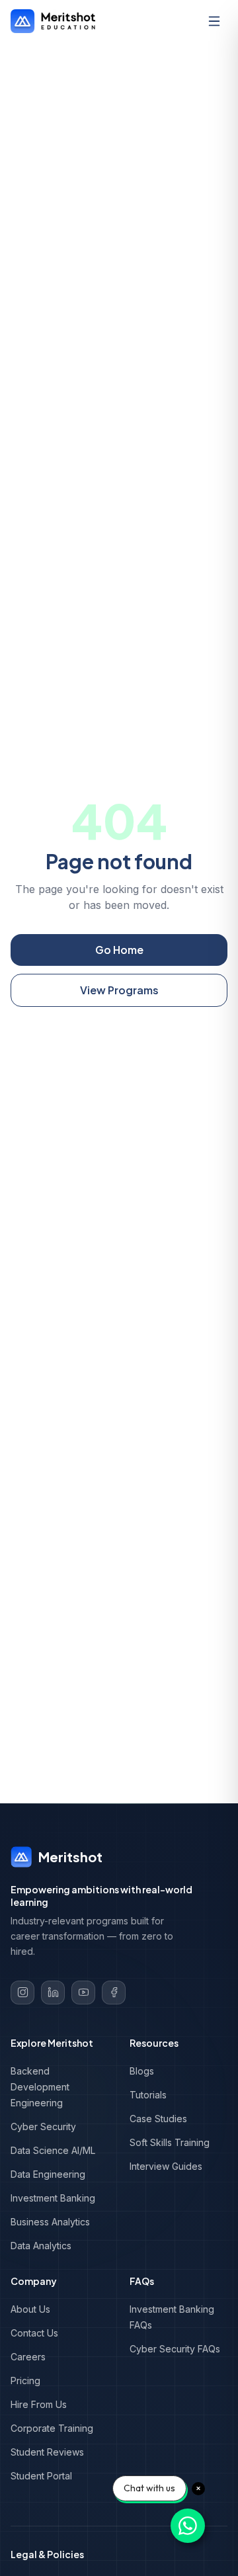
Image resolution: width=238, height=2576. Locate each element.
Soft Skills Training (170, 2142)
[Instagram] (22, 1993)
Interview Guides (166, 2166)
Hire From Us (39, 2404)
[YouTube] (83, 1993)
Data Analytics (41, 2246)
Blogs (142, 2071)
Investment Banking (53, 2198)
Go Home (119, 950)
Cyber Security (43, 2126)
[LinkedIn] (53, 1993)
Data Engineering (48, 2174)
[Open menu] (214, 21)
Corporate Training (52, 2428)
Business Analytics (50, 2222)
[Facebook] (114, 1993)
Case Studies (158, 2119)
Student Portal (41, 2476)
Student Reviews (47, 2452)
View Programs (119, 990)
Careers (28, 2357)
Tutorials (148, 2095)
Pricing (25, 2381)
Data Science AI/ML (53, 2150)
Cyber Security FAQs (175, 2349)
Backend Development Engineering (40, 2087)
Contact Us (34, 2333)
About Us (30, 2309)
